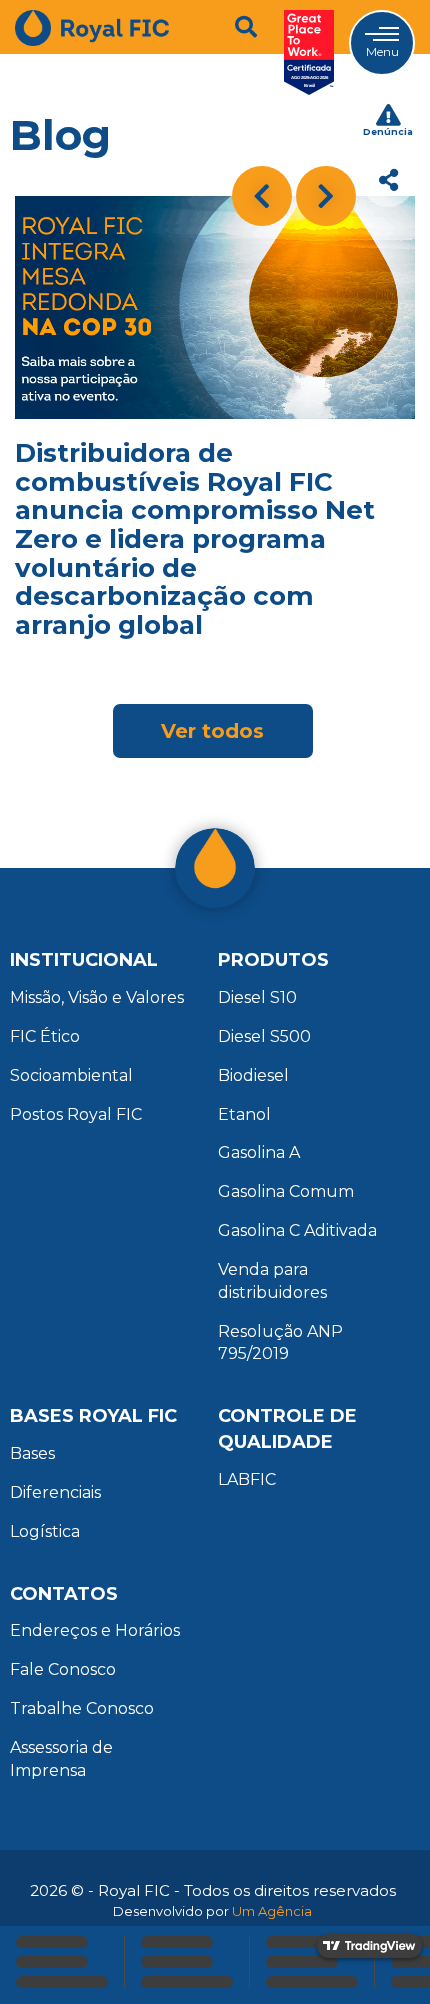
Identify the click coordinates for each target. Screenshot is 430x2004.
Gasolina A (259, 1152)
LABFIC (247, 1479)
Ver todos (212, 731)
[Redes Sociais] (388, 180)
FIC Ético (45, 1036)
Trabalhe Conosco (82, 1708)
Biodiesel (253, 1075)
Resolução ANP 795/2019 (280, 1343)
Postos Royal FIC (76, 1114)
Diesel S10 (257, 997)
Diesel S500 (264, 1036)
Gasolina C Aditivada (297, 1230)
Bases (32, 1453)
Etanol (244, 1114)
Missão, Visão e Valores (97, 997)
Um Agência (272, 1911)
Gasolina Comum (286, 1191)
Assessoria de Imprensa (61, 1759)
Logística (45, 1531)
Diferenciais (55, 1492)
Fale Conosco (63, 1669)
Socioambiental (71, 1075)
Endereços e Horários (95, 1630)
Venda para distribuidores (272, 1281)
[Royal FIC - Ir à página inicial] (92, 53)
